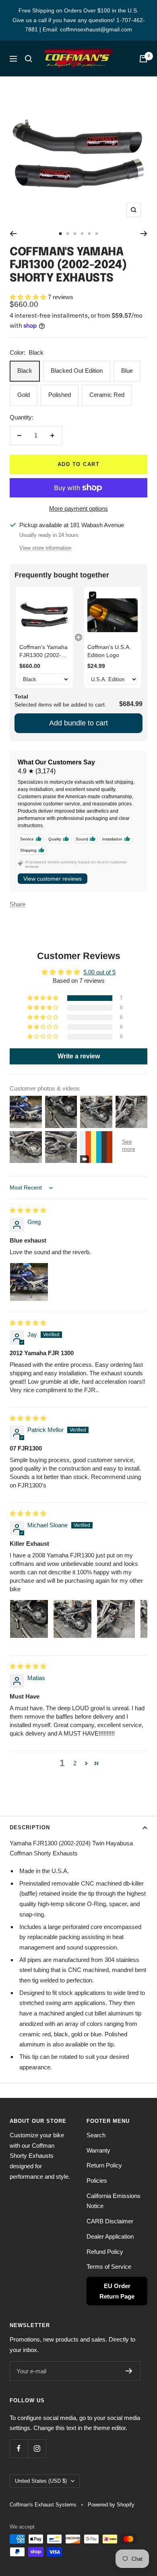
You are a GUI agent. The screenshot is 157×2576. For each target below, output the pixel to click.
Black (25, 371)
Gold (24, 395)
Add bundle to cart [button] (78, 723)
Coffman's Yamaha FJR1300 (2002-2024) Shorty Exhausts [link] (43, 651)
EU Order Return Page (117, 2291)
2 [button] (75, 1763)
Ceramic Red (107, 395)
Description (30, 1827)
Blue (127, 371)
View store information (45, 548)
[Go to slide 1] (60, 234)
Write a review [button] (79, 1056)
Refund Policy (105, 2252)
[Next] (144, 234)
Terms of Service (109, 2267)
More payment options (78, 508)
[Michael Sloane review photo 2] (72, 1619)
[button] (29, 297)
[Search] (29, 59)
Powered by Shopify (111, 2505)
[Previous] (13, 234)
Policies (97, 2181)
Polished (60, 395)
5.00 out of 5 (99, 972)
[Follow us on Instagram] (37, 2448)
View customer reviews (53, 879)
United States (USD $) (41, 2481)
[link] (44, 615)
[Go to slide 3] (75, 234)
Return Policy (104, 2165)
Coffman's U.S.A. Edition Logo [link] (109, 651)
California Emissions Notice (114, 2201)
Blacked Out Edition (77, 371)
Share (18, 904)
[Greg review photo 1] (29, 1282)
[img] (28, 1210)
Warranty (98, 2150)
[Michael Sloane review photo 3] (116, 1619)
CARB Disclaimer (110, 2221)
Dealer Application (110, 2236)
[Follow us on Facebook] (19, 2448)
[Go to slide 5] (89, 234)
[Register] (129, 2371)
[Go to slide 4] (82, 234)
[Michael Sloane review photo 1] (29, 1619)
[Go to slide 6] (97, 234)
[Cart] (143, 59)
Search (96, 2135)
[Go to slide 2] (68, 234)
